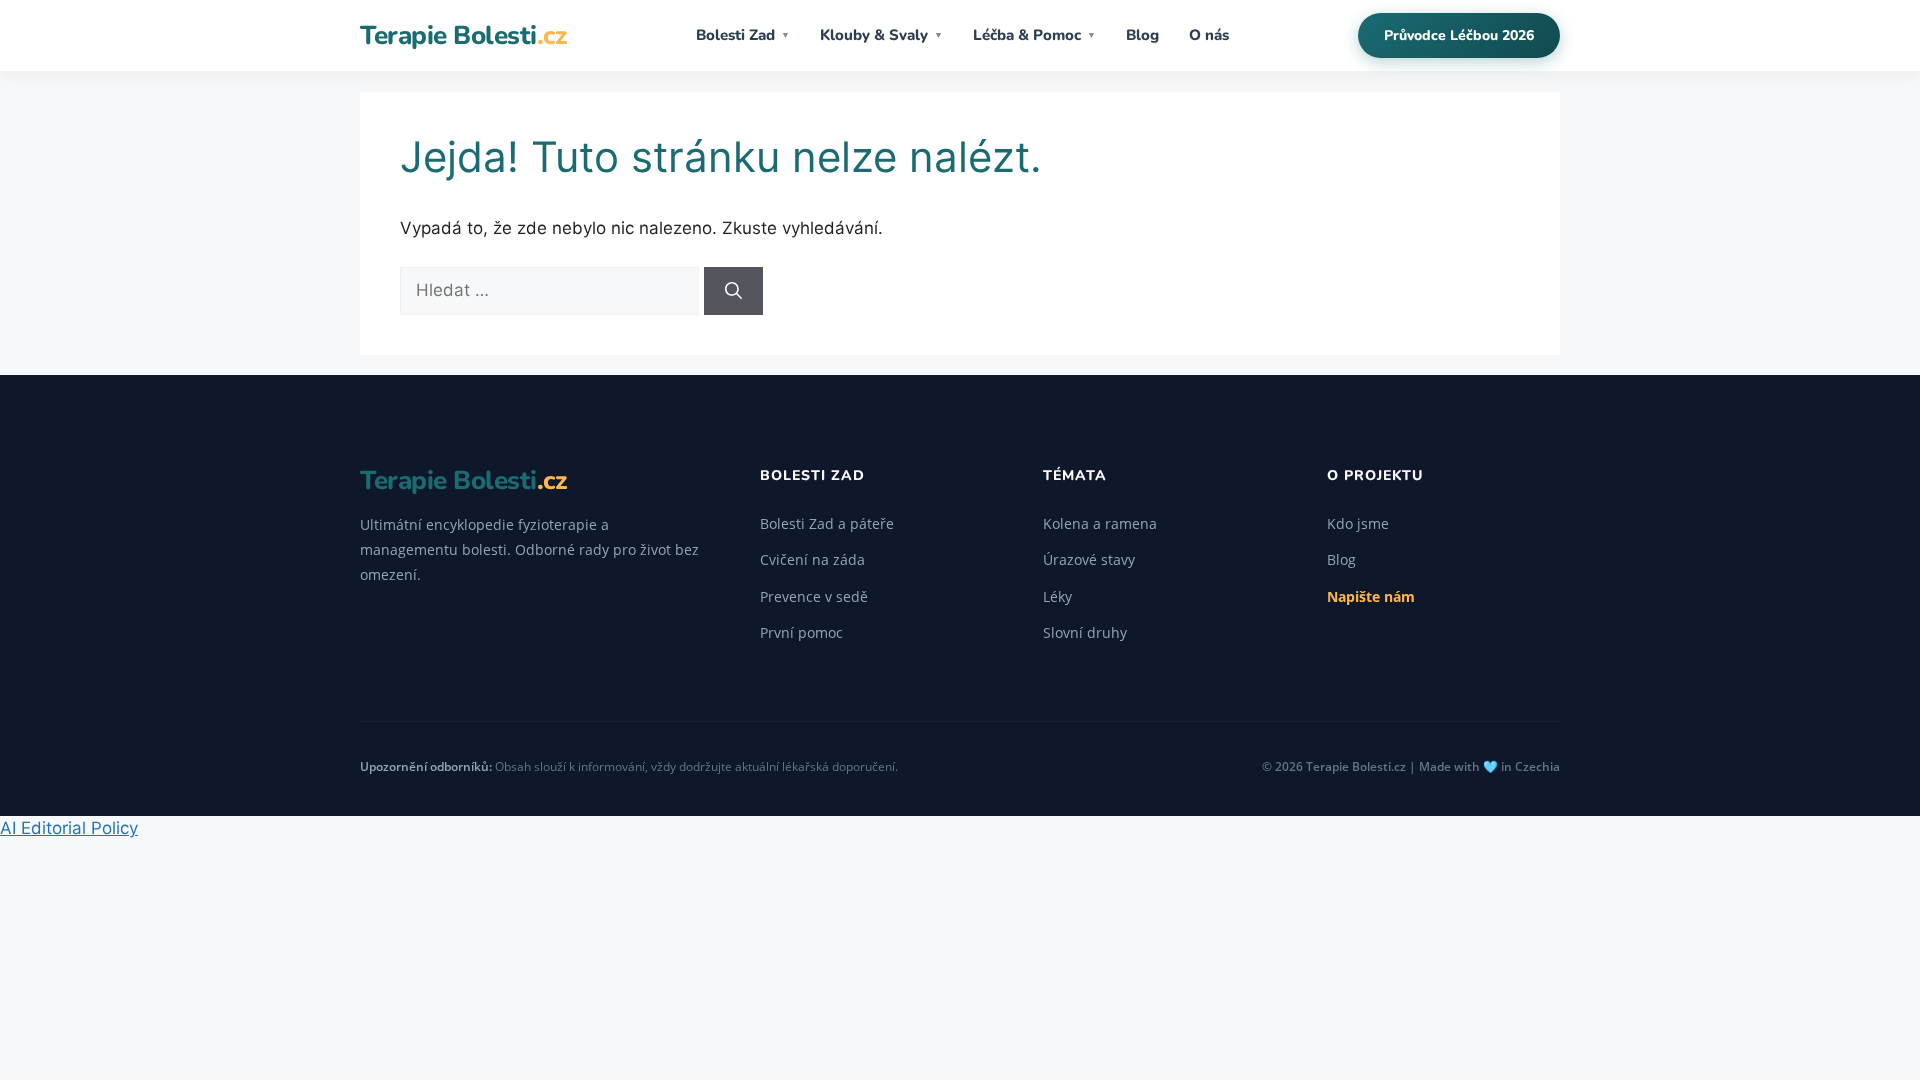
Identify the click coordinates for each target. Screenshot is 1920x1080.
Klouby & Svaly (881, 35)
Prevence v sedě (814, 596)
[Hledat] (733, 291)
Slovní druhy (1085, 632)
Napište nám (1371, 596)
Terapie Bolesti (463, 35)
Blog (1142, 35)
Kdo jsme (1358, 523)
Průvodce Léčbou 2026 (1459, 35)
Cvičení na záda (812, 559)
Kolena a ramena (1100, 523)
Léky (1057, 596)
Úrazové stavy (1089, 559)
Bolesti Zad (743, 35)
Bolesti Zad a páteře (827, 523)
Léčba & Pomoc (1034, 35)
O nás (1209, 35)
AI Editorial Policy (69, 828)
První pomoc (801, 632)
